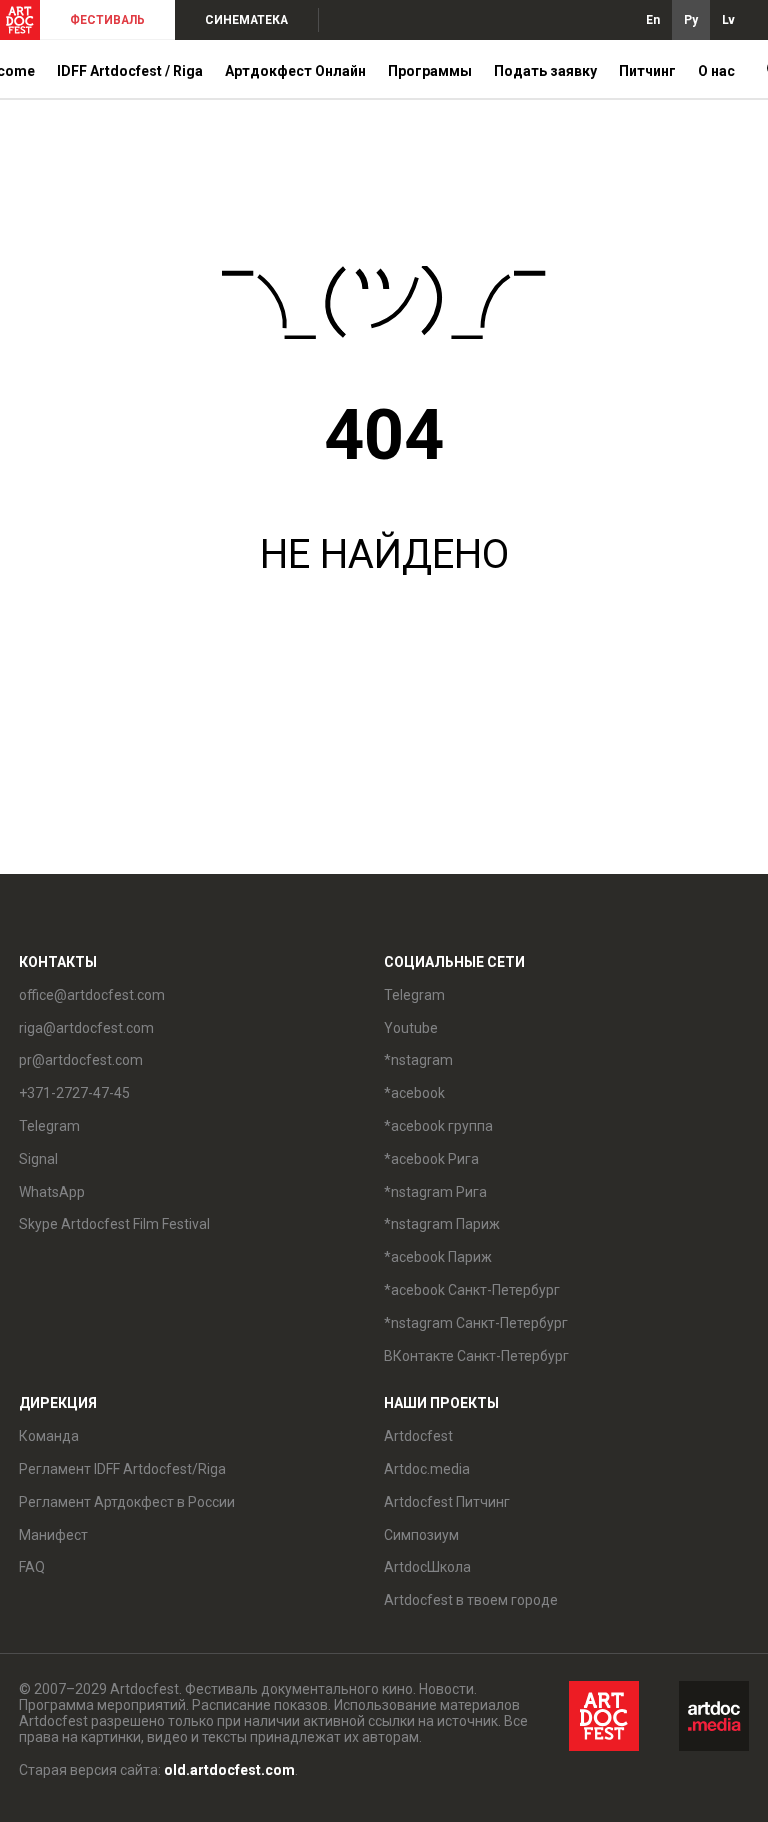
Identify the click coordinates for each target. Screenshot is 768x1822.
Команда (49, 1436)
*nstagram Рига (435, 1192)
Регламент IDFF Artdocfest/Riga (122, 1469)
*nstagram (418, 1060)
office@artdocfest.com (92, 995)
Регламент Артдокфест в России (127, 1502)
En (653, 20)
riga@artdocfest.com (86, 1028)
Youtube (411, 1028)
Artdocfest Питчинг (447, 1502)
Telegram (414, 995)
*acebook (414, 1093)
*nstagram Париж (442, 1224)
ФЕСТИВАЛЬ (107, 20)
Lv (728, 20)
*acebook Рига (431, 1159)
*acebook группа (438, 1126)
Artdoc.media (427, 1469)
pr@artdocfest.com (81, 1060)
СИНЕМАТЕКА (246, 20)
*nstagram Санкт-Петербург (476, 1323)
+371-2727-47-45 (74, 1093)
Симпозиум (421, 1535)
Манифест (53, 1535)
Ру (691, 20)
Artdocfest (418, 1436)
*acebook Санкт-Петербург (472, 1290)
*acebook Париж (438, 1257)
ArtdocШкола (427, 1567)
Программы (430, 71)
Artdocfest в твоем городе (471, 1600)
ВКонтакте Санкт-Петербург (476, 1356)
